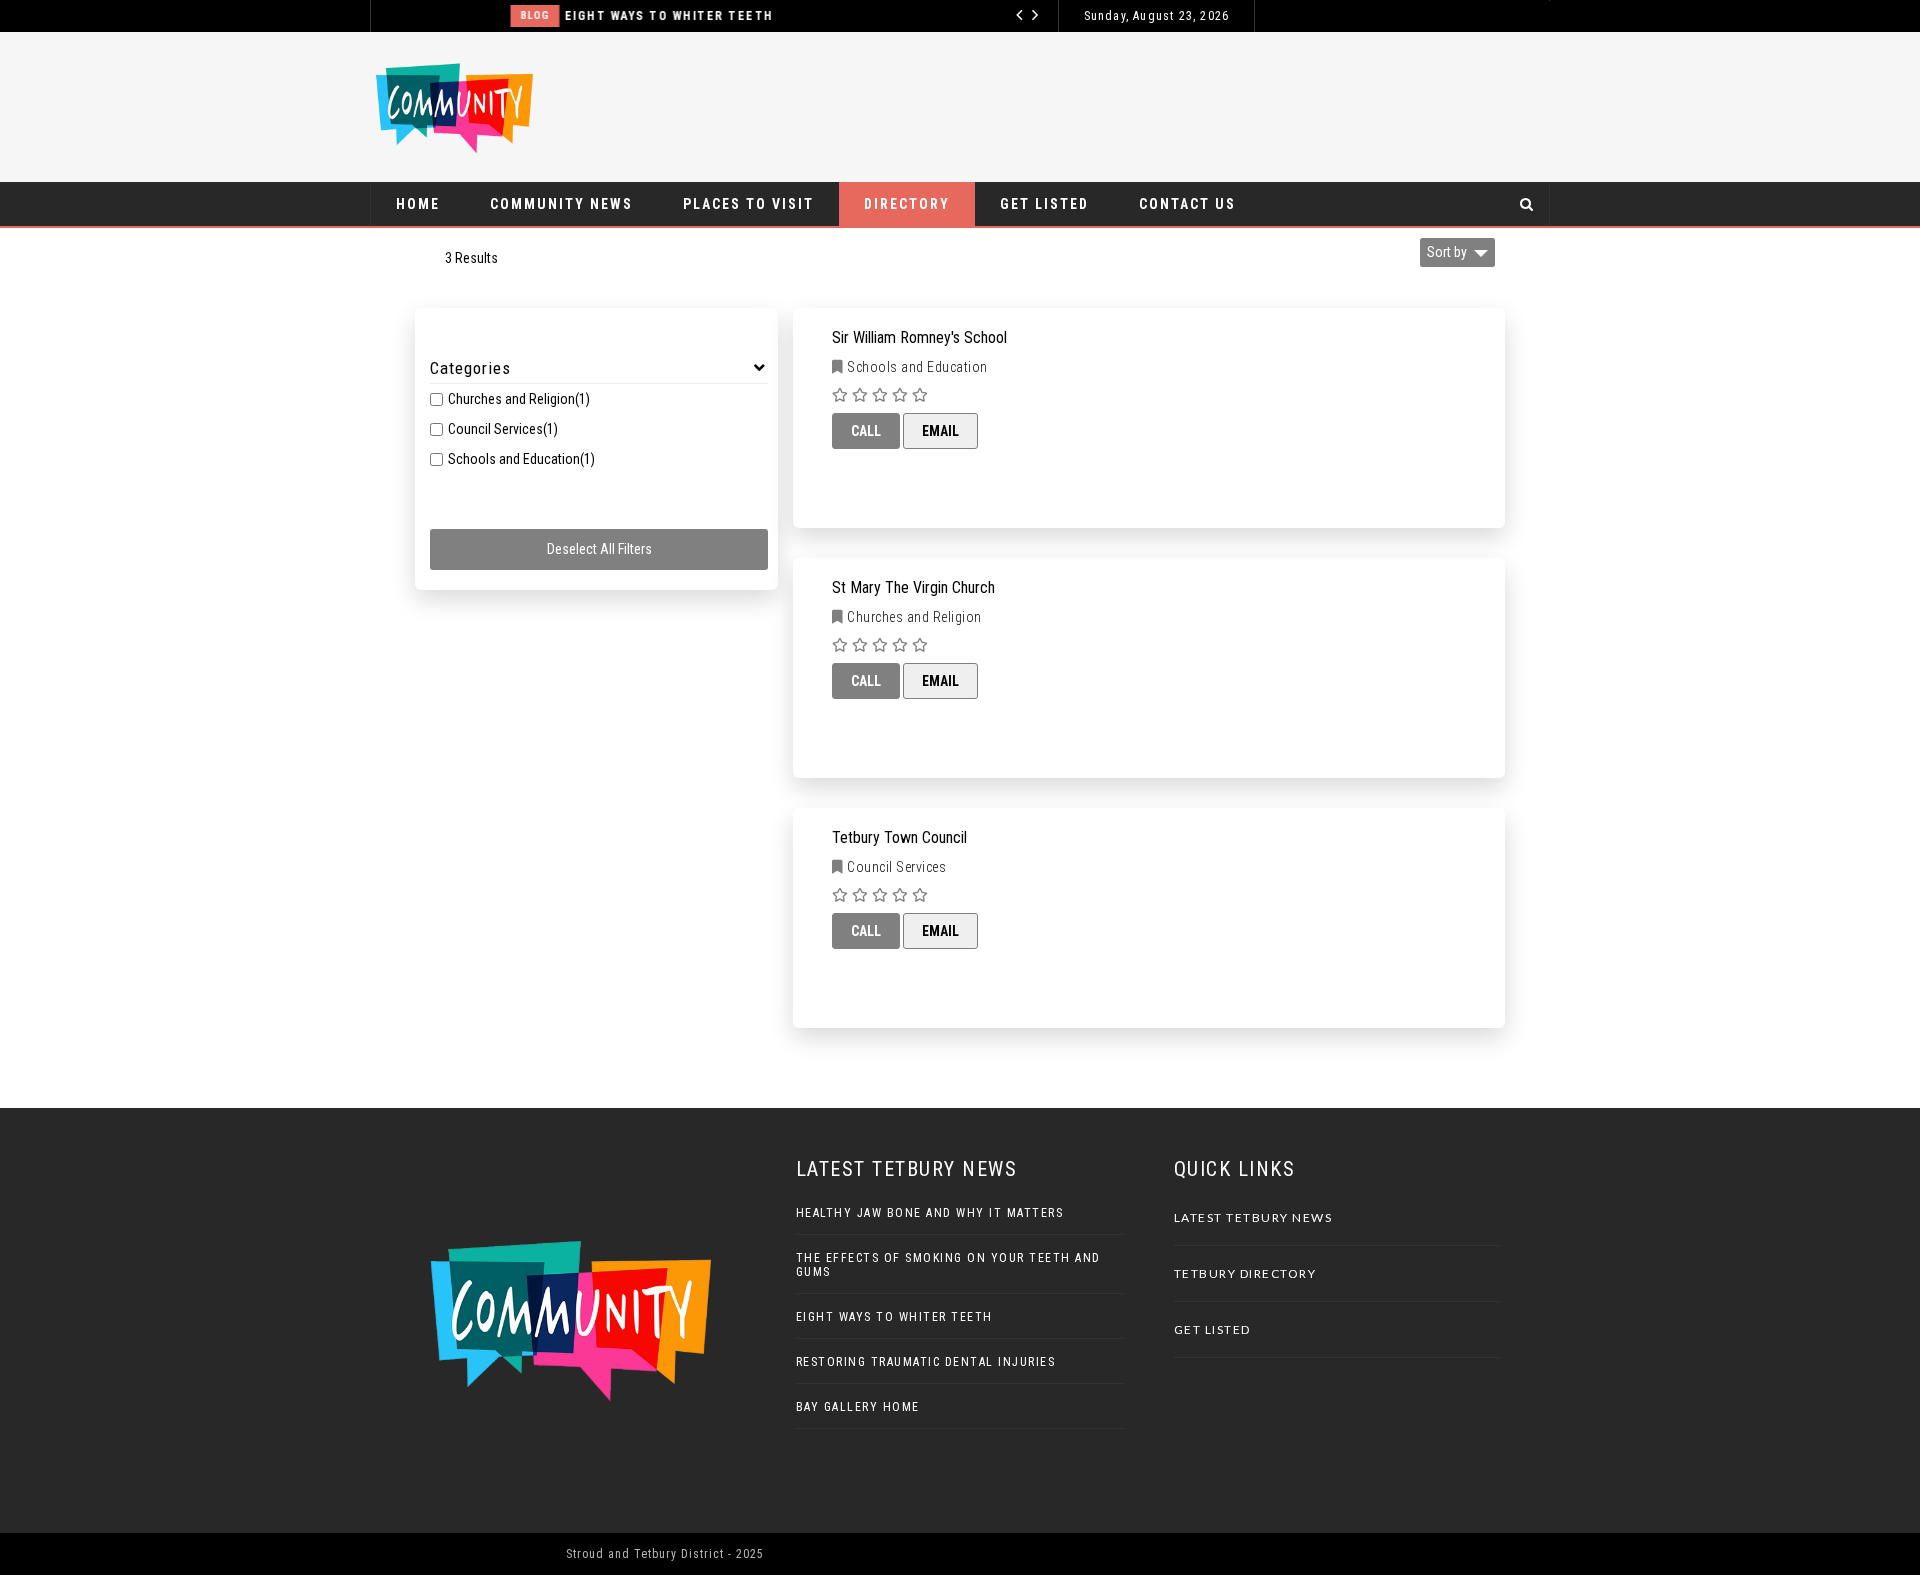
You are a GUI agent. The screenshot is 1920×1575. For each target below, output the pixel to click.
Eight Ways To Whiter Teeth (572, 16)
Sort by (1447, 252)
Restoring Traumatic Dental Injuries (926, 1362)
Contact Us (1187, 204)
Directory (907, 204)
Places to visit (748, 204)
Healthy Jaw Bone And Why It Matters (930, 1213)
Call (866, 431)
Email (940, 431)
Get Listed (1044, 204)
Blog (438, 15)
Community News (561, 204)
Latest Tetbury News (1253, 1217)
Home (418, 204)
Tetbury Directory (1245, 1273)
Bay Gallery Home (858, 1407)
